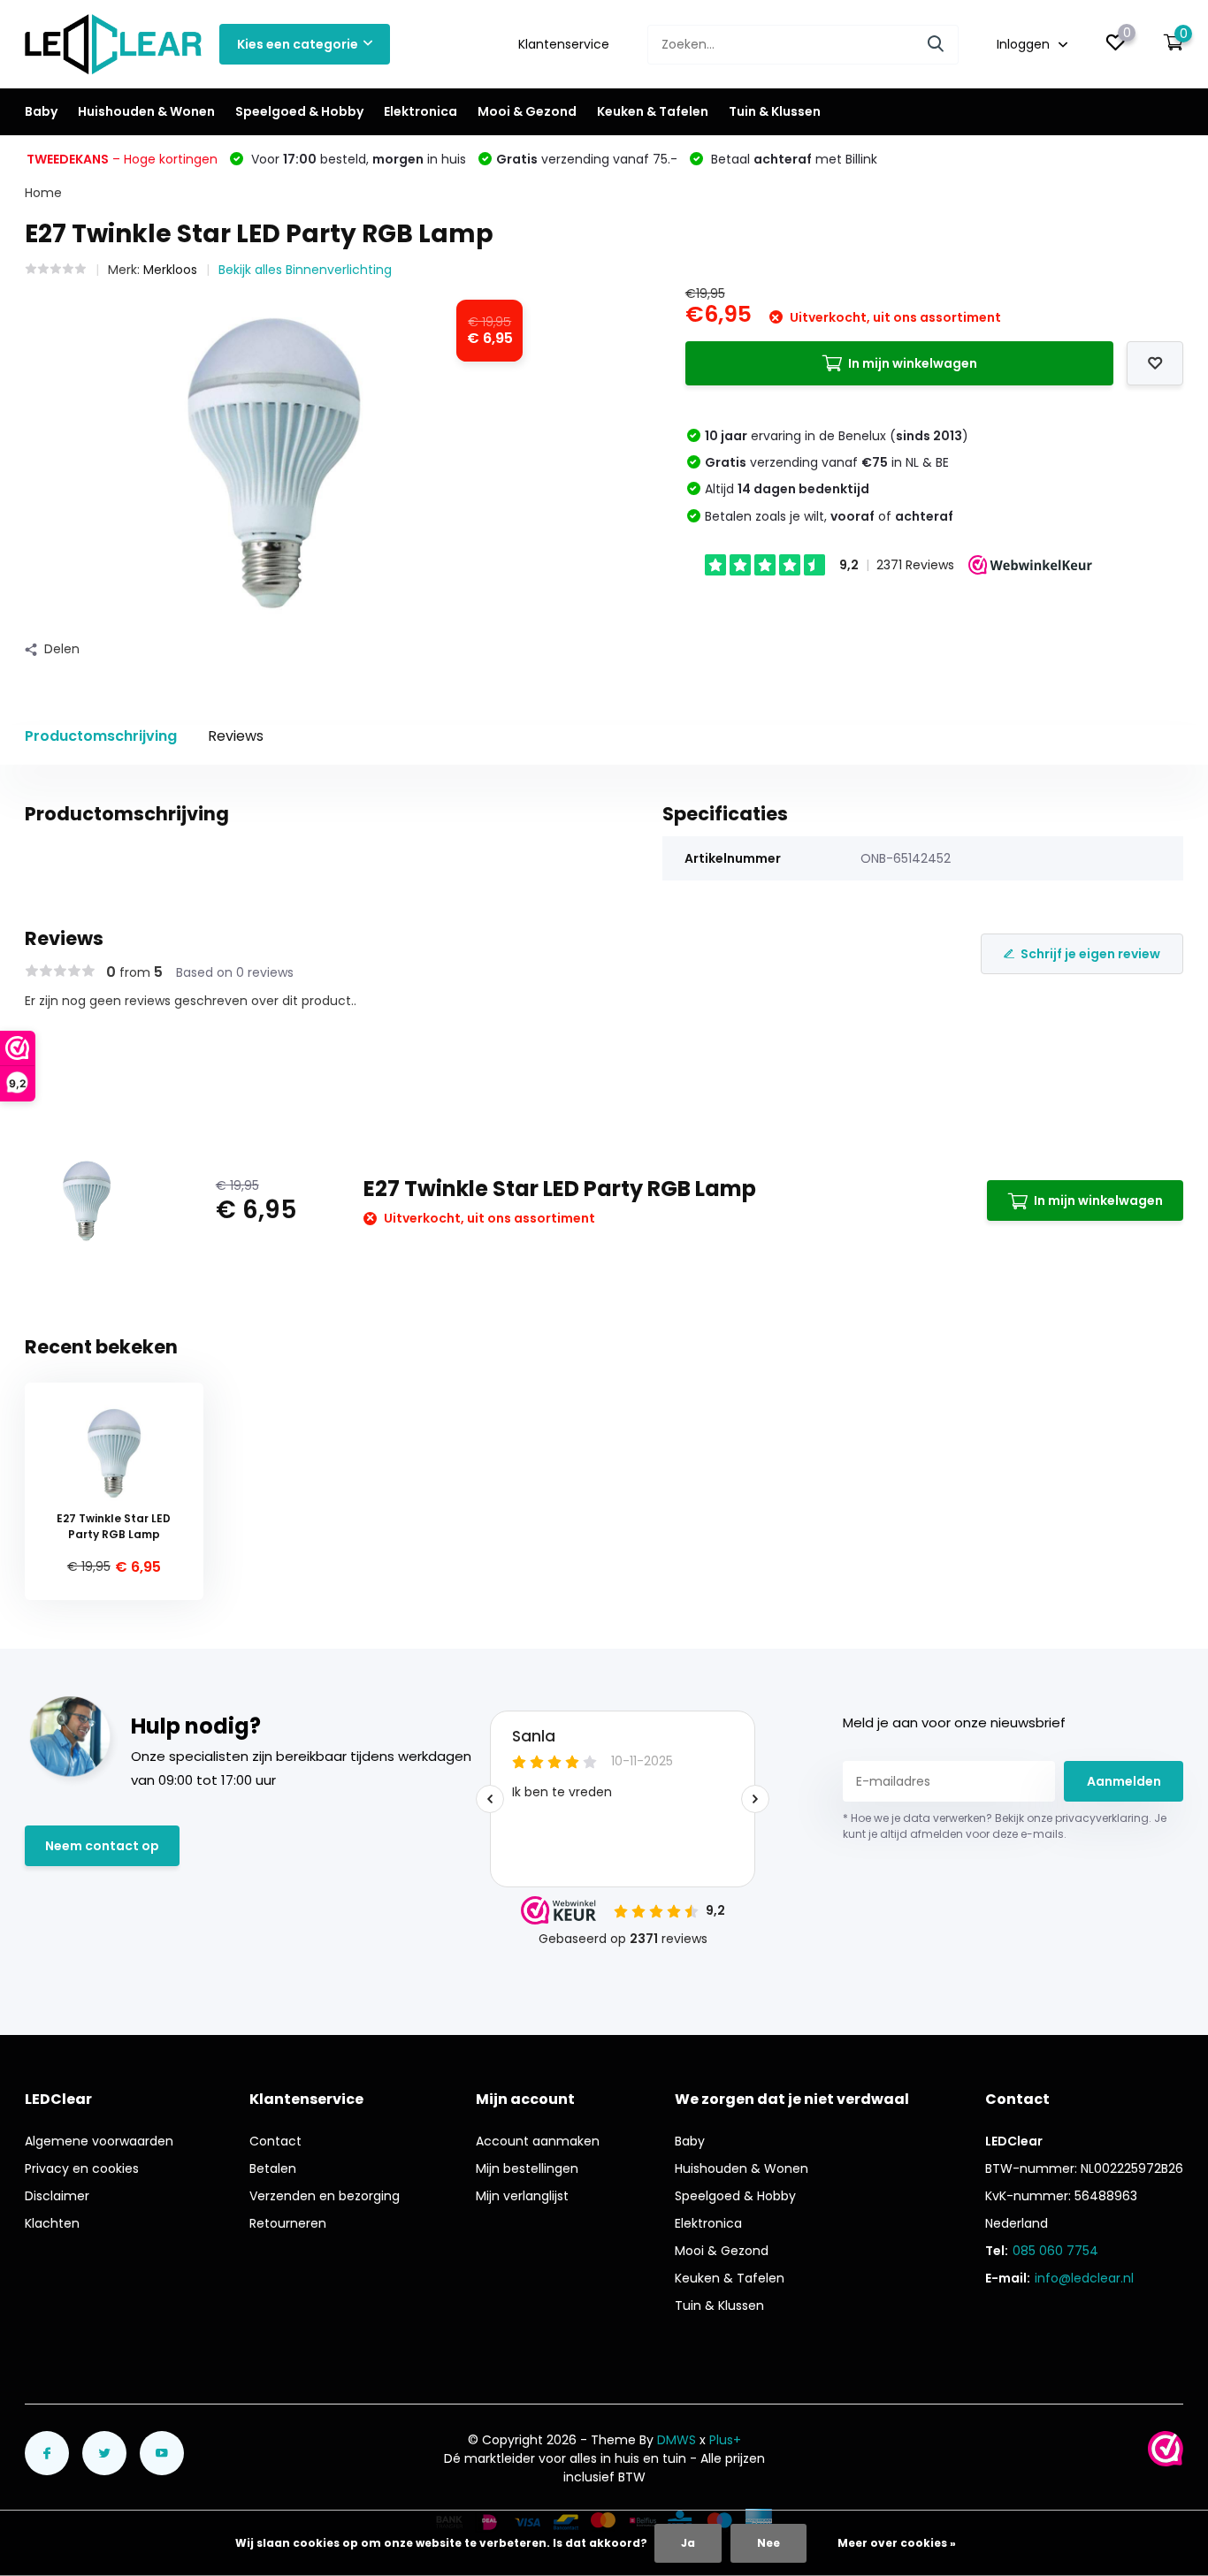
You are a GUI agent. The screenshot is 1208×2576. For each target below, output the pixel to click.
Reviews (236, 736)
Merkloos (170, 270)
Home (43, 193)
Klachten (52, 2223)
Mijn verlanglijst (522, 2196)
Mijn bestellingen (527, 2168)
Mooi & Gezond (527, 111)
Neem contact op (102, 1846)
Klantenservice (564, 44)
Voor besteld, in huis (357, 159)
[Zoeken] (937, 45)
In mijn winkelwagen (913, 363)
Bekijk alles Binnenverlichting (305, 270)
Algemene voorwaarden (99, 2141)
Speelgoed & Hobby (299, 111)
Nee (768, 2543)
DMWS (677, 2440)
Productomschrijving (101, 736)
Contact (275, 2141)
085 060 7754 (1055, 2251)
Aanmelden (1124, 1781)
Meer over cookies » (897, 2543)
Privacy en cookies (82, 2168)
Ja (688, 2543)
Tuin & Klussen (775, 111)
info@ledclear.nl (1084, 2278)
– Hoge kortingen (122, 159)
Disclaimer (57, 2196)
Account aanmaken (538, 2141)
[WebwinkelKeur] (1166, 2449)
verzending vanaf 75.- (587, 159)
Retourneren (288, 2223)
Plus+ (725, 2440)
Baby (41, 111)
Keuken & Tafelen (653, 111)
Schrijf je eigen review (1090, 954)
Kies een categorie (298, 44)
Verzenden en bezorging (325, 2196)
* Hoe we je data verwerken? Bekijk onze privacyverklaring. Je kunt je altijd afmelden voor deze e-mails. (1005, 1826)
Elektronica (421, 111)
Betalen (273, 2168)
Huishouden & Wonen (146, 111)
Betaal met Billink (792, 159)
